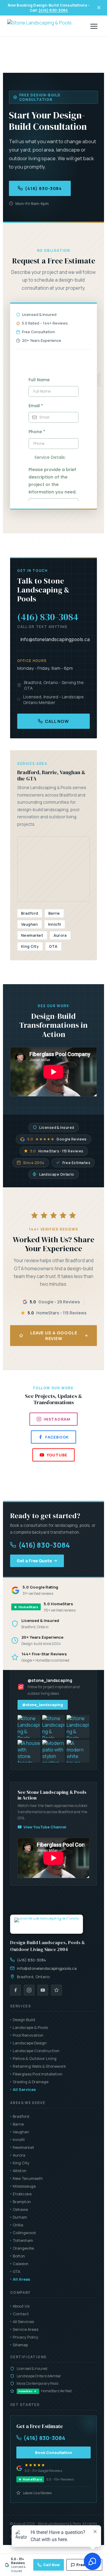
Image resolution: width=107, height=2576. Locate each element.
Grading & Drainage (31, 2082)
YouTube (57, 1455)
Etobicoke (22, 2194)
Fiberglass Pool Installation (38, 2074)
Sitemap (20, 2345)
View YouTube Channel (45, 1827)
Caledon (21, 2264)
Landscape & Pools (30, 2027)
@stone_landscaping (43, 1705)
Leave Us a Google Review (54, 1336)
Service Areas (26, 2329)
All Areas (22, 2279)
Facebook (57, 1437)
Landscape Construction (36, 2051)
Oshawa (20, 2209)
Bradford (21, 2116)
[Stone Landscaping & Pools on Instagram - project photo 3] (78, 1727)
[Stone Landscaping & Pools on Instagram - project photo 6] (78, 1751)
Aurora (19, 2155)
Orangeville (23, 2248)
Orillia (18, 2225)
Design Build (24, 2020)
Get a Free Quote (34, 1561)
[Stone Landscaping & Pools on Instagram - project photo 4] (29, 1751)
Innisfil (19, 2140)
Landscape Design (30, 2043)
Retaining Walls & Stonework (39, 2066)
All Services (24, 2089)
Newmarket (23, 2147)
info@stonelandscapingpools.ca (55, 639)
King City (21, 2163)
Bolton (19, 2256)
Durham (20, 2217)
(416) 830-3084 (53, 10)
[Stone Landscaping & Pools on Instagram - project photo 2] (54, 1727)
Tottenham (23, 2240)
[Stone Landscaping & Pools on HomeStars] (56, 1990)
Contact (21, 2314)
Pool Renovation (28, 2035)
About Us (21, 2306)
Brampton (22, 2202)
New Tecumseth (28, 2178)
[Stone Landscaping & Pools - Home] (39, 26)
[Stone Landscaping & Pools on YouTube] (43, 1990)
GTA (16, 2271)
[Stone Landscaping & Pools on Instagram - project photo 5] (54, 1751)
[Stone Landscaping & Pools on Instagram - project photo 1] (29, 1727)
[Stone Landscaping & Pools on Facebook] (15, 1990)
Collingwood (24, 2233)
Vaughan (21, 2132)
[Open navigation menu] (94, 26)
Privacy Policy (26, 2337)
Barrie (18, 2124)
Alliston (20, 2171)
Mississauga (24, 2186)
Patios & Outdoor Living (35, 2058)
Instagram (57, 1419)
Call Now (57, 721)
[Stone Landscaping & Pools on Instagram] (29, 1990)
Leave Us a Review (37, 2493)
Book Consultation (54, 2452)
